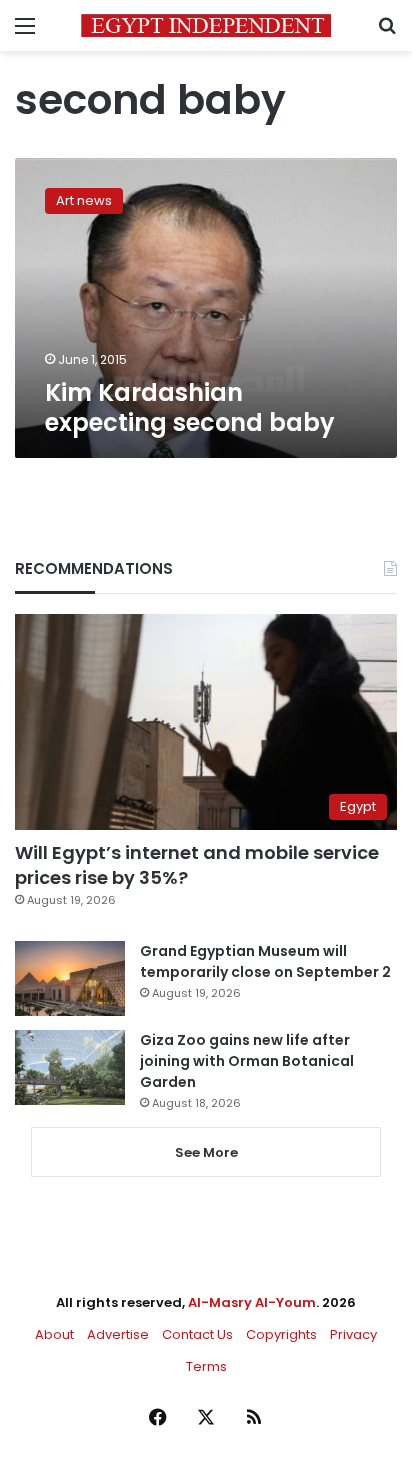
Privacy (353, 1334)
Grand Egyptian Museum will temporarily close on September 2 (265, 961)
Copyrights (281, 1334)
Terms (206, 1366)
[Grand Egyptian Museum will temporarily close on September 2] (70, 978)
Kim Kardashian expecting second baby (190, 407)
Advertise (118, 1334)
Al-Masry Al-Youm (252, 1302)
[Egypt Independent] (206, 25)
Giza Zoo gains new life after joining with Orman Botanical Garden (247, 1061)
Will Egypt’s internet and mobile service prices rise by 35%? (197, 865)
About (54, 1334)
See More (206, 1152)
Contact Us (197, 1334)
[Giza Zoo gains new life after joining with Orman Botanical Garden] (70, 1067)
